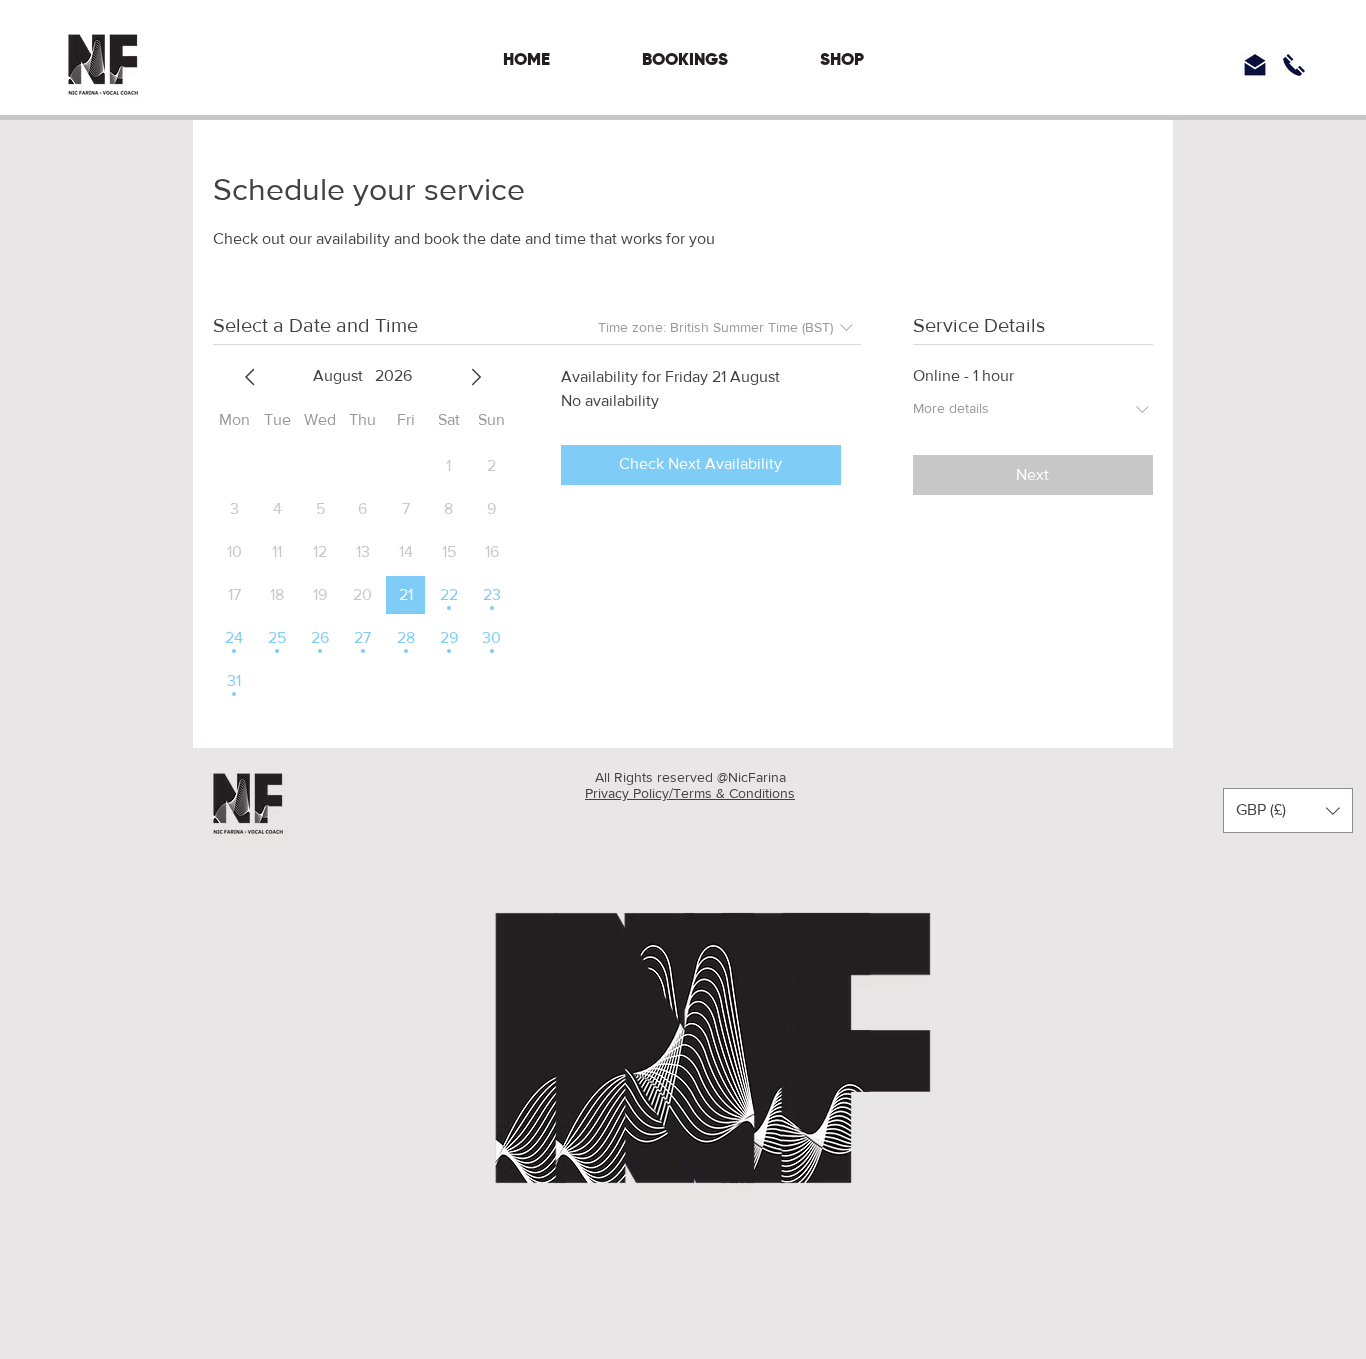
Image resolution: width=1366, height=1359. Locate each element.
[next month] (476, 377)
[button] (1288, 810)
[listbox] (1288, 810)
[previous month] (250, 377)
